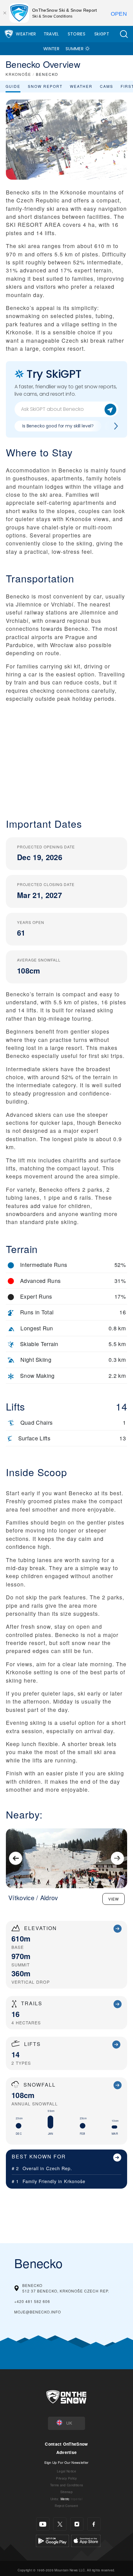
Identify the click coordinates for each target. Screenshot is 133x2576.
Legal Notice (66, 2471)
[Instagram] (77, 2524)
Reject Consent (66, 2506)
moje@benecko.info (38, 2312)
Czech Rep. (59, 2168)
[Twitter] (60, 2524)
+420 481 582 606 (32, 2301)
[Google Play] (52, 2540)
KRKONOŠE (18, 74)
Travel (51, 34)
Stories (77, 34)
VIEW (114, 1899)
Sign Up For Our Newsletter (66, 2462)
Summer (75, 49)
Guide (13, 86)
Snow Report (45, 86)
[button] (124, 34)
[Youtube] (43, 2524)
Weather (26, 34)
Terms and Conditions (66, 2485)
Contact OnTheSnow (66, 2444)
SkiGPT (102, 34)
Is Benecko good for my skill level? (58, 426)
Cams (107, 86)
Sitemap (66, 2492)
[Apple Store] (86, 2540)
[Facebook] (94, 2524)
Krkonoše (75, 2181)
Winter (51, 49)
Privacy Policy (66, 2478)
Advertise (67, 2452)
